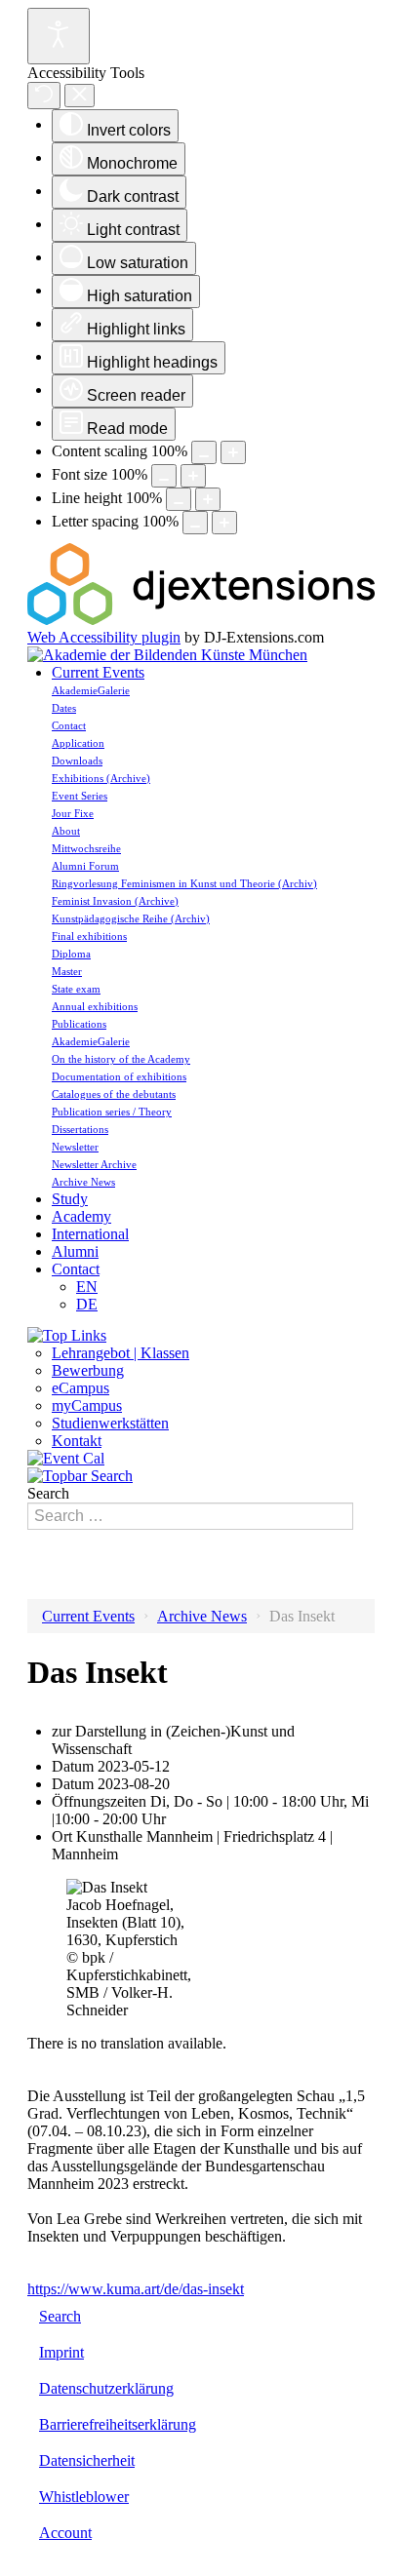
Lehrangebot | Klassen (121, 1353)
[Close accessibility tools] (80, 96)
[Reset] (44, 96)
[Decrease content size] (204, 452)
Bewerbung (88, 1370)
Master (67, 971)
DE (87, 1304)
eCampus (80, 1388)
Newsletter (75, 1147)
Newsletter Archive (94, 1164)
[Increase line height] (208, 499)
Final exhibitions (89, 936)
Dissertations (80, 1129)
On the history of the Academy (121, 1059)
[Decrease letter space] (195, 523)
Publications (79, 1024)
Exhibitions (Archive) (101, 778)
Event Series (80, 796)
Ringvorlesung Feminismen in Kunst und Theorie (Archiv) (184, 883)
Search (48, 1493)
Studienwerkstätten (110, 1423)
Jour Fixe (73, 813)
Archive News (83, 1182)
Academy (81, 1216)
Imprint (61, 2352)
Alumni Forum (85, 866)
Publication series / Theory (112, 1112)
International (90, 1234)
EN (87, 1287)
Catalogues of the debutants (114, 1094)
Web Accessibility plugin (104, 637)
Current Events (98, 672)
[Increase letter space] (224, 523)
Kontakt (77, 1441)
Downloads (77, 761)
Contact (69, 725)
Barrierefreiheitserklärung (118, 2424)
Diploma (71, 954)
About (66, 831)
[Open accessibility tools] (59, 36)
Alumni (75, 1251)
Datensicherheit (87, 2460)
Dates (64, 708)
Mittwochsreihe (86, 848)
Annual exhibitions (95, 1006)
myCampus (87, 1405)
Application (78, 743)
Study (70, 1199)
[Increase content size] (233, 452)
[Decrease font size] (164, 476)
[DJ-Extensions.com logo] (201, 620)
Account (65, 2533)
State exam (76, 989)
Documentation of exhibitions (119, 1076)
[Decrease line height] (179, 499)
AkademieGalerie (91, 690)
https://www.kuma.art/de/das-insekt (136, 2289)
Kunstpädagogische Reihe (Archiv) (131, 918)
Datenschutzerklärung (106, 2388)
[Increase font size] (193, 476)
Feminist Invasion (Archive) (115, 901)
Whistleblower (84, 2497)
